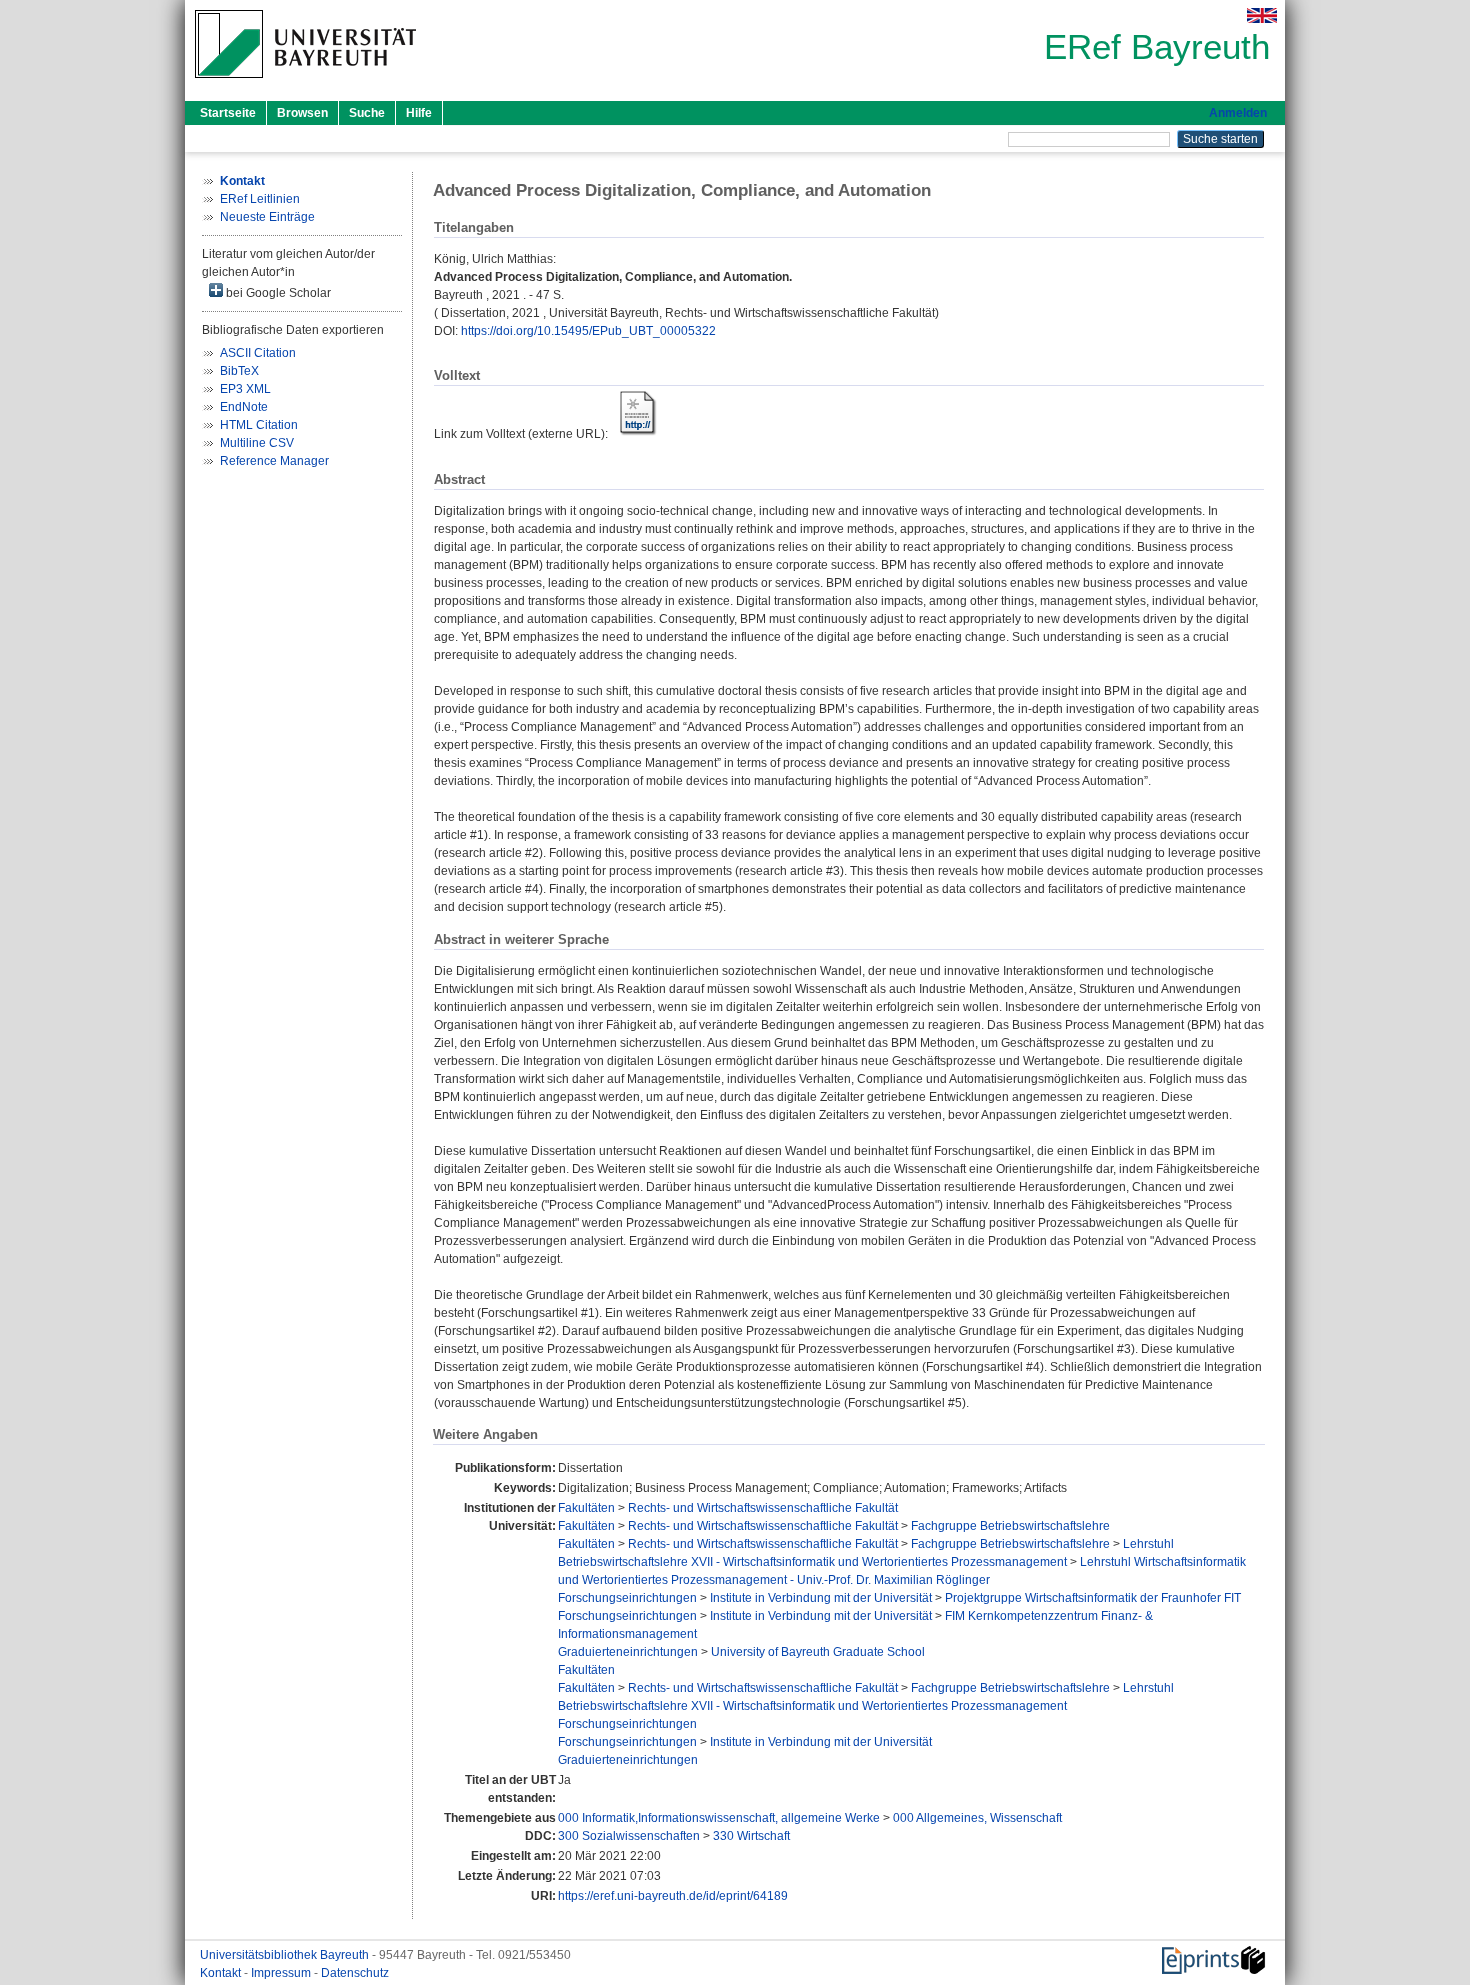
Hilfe (419, 113)
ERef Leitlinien (260, 199)
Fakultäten (586, 1508)
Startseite (228, 113)
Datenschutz (355, 1973)
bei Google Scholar (277, 293)
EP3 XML (245, 389)
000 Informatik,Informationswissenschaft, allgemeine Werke (719, 1818)
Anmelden (1238, 113)
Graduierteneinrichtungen (628, 1652)
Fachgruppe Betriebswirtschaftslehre (1010, 1526)
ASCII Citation (258, 353)
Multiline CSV (257, 443)
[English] (1262, 15)
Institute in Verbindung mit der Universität (821, 1598)
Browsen (302, 113)
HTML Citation (259, 425)
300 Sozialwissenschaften (629, 1836)
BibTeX (239, 371)
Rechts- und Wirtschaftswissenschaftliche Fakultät (763, 1508)
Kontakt (222, 1973)
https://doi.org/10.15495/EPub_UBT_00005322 (588, 331)
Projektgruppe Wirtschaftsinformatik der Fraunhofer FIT (1093, 1598)
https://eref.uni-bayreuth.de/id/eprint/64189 (673, 1896)
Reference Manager (274, 461)
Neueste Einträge (267, 217)
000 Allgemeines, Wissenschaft (977, 1818)
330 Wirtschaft (751, 1836)
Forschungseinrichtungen (627, 1598)
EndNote (244, 407)
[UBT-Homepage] (305, 84)
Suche (367, 113)
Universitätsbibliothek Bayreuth (286, 1955)
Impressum (282, 1973)
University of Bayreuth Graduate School (818, 1652)
